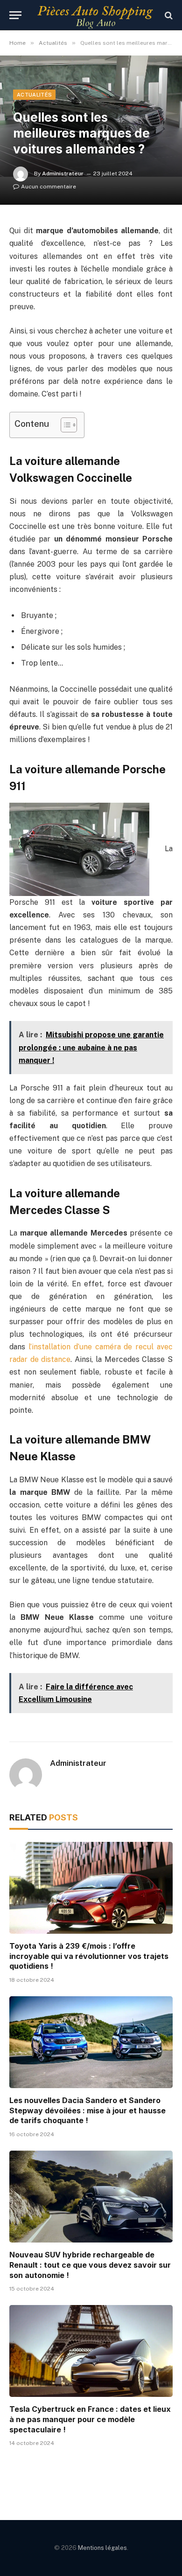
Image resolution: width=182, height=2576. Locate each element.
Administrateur (63, 174)
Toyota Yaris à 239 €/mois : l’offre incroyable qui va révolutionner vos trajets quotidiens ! (89, 1956)
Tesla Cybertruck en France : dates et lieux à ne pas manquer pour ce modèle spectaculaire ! (90, 2419)
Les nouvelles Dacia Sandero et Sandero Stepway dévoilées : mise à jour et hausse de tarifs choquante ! (87, 2111)
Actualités (34, 95)
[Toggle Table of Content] (64, 425)
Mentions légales (102, 2548)
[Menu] (15, 15)
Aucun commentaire (49, 187)
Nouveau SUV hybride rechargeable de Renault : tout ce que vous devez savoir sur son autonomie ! (90, 2265)
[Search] (168, 15)
